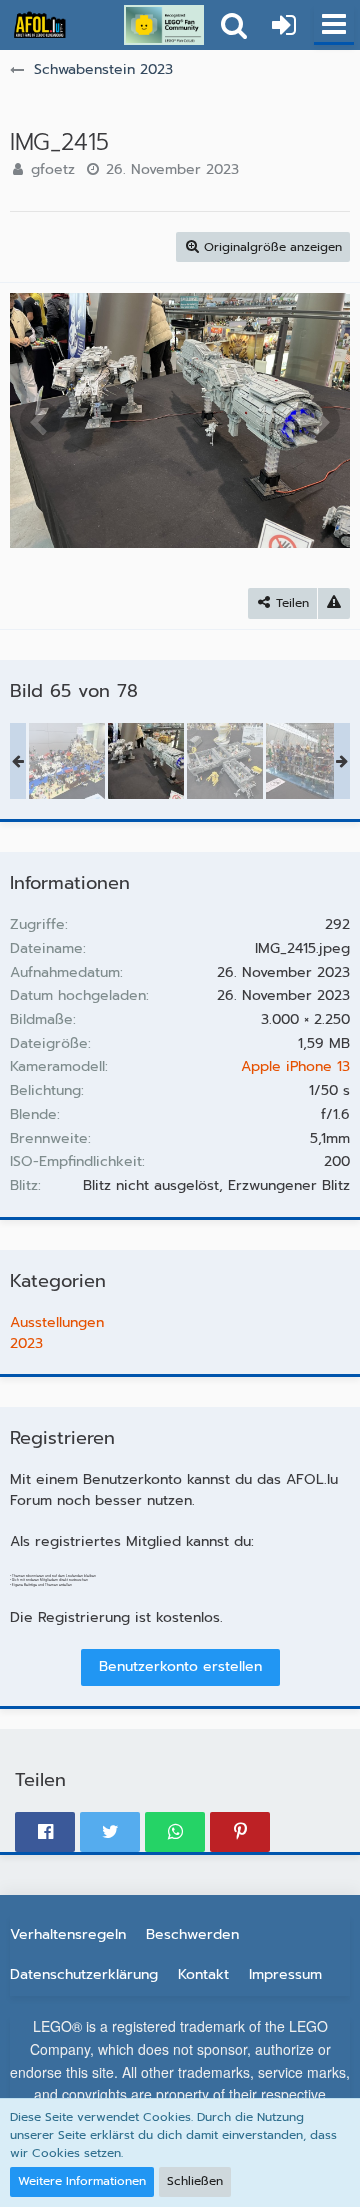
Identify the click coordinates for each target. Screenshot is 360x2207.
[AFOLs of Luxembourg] (40, 25)
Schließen (195, 2181)
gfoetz (53, 169)
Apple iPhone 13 (295, 1066)
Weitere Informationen (82, 2181)
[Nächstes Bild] (320, 421)
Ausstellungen (57, 1322)
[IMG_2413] (67, 761)
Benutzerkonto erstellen (180, 1666)
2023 (26, 1343)
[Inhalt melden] (334, 603)
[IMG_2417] (304, 761)
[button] (334, 25)
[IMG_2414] (225, 761)
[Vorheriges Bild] (40, 421)
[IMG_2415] (146, 761)
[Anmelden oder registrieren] (284, 25)
